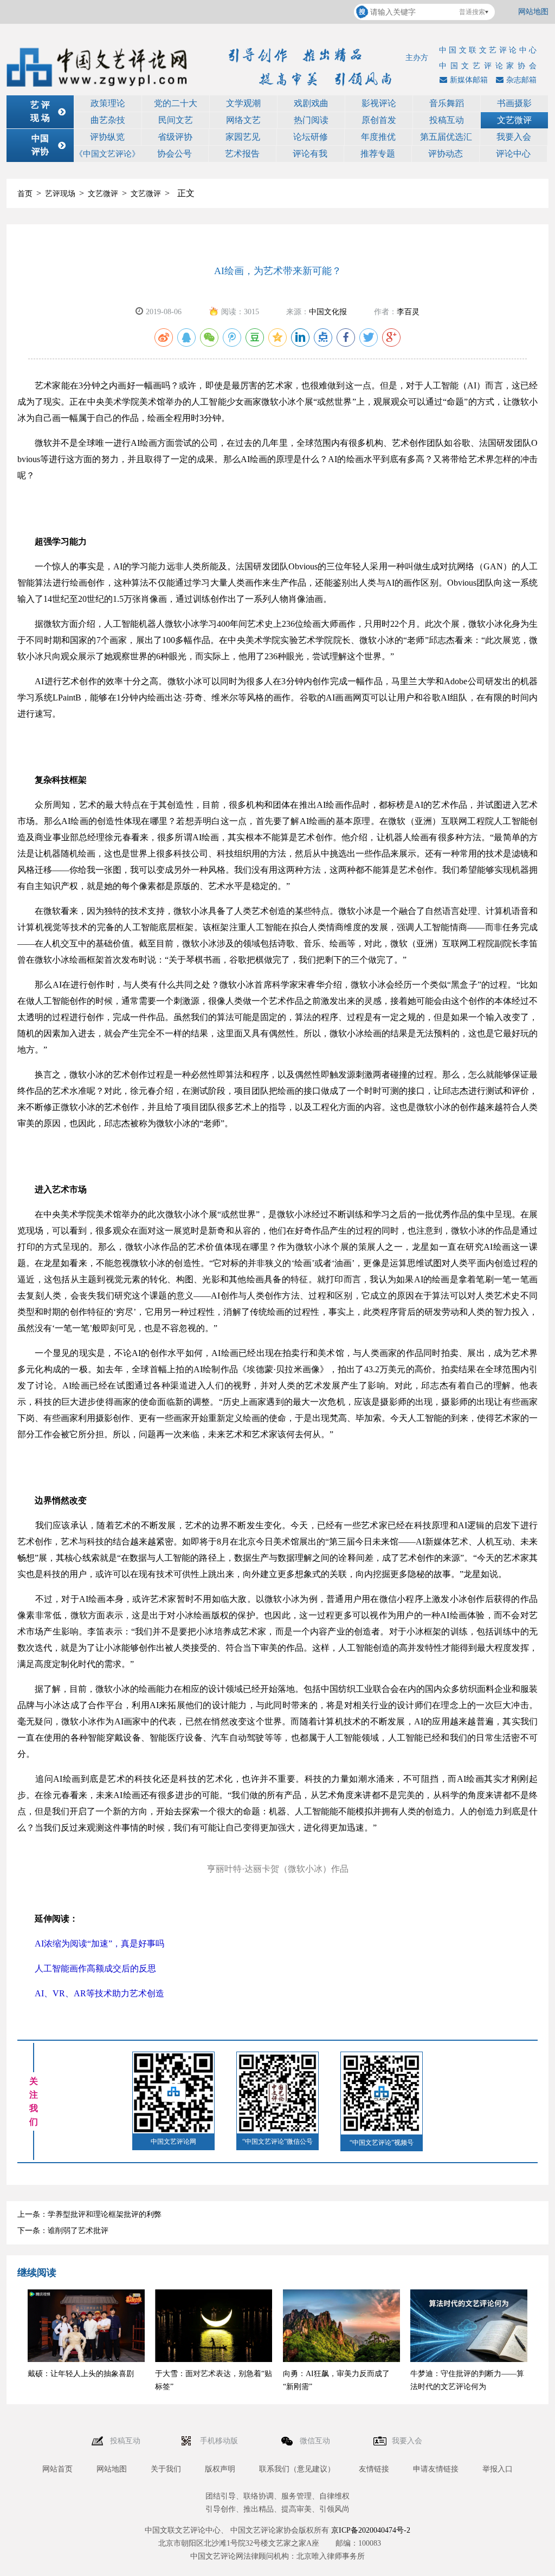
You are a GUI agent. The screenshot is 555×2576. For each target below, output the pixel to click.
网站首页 (57, 2469)
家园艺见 (243, 137)
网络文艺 (243, 120)
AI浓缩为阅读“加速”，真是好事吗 (91, 1944)
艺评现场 (60, 194)
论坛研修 (311, 137)
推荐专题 (378, 154)
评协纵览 (107, 137)
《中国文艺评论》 (107, 154)
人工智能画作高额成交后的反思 (87, 1968)
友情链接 (374, 2469)
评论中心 (513, 154)
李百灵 (408, 312)
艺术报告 (242, 154)
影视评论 (379, 103)
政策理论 (108, 103)
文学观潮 (243, 103)
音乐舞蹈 (447, 103)
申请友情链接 (436, 2469)
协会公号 (175, 154)
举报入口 (498, 2469)
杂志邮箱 (521, 80)
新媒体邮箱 (469, 80)
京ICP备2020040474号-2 (371, 2530)
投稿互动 (447, 120)
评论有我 (310, 154)
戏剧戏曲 (311, 103)
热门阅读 (311, 120)
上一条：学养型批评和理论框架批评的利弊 (89, 2214)
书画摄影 (514, 103)
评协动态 (446, 154)
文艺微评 (514, 120)
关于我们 (166, 2469)
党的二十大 (176, 103)
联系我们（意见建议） (297, 2469)
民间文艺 (176, 120)
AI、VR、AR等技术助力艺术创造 (91, 1993)
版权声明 (220, 2469)
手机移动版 (220, 2441)
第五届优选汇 (446, 137)
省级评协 (175, 137)
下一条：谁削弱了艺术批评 (63, 2231)
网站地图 (533, 12)
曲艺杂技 (108, 120)
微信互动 (316, 2441)
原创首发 (379, 120)
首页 (25, 194)
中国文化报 (328, 312)
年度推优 (378, 137)
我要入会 (514, 137)
